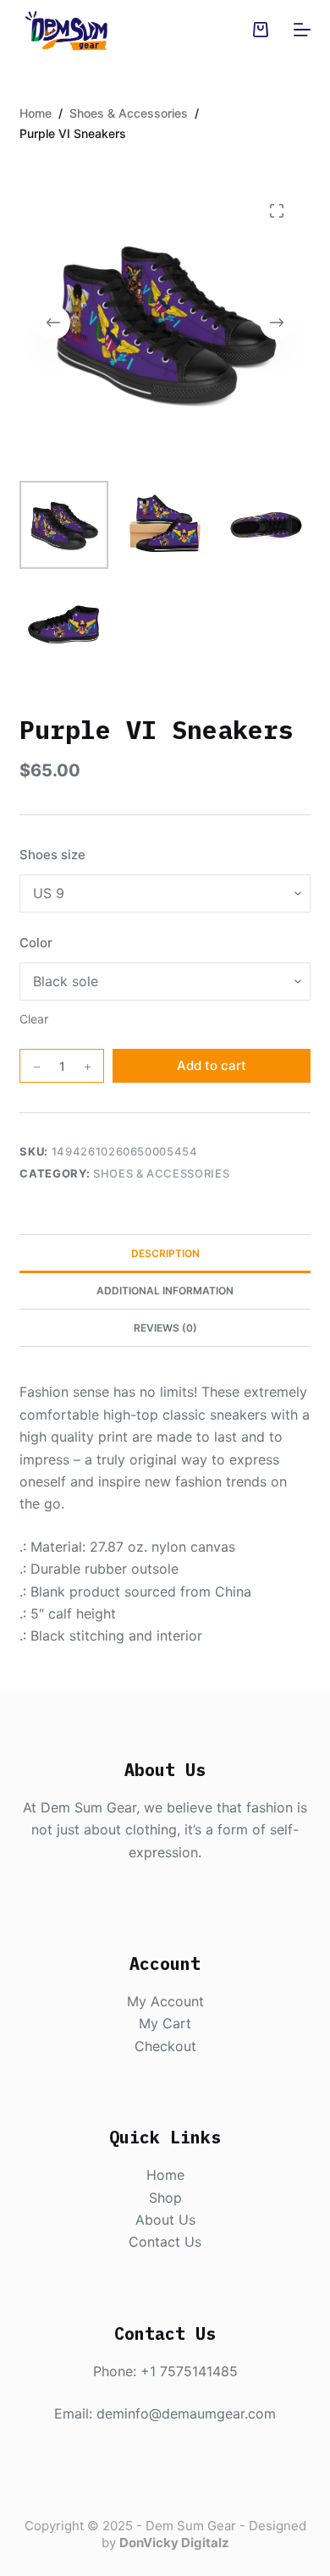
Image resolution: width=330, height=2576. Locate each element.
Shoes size (52, 855)
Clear (34, 1019)
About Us (165, 2220)
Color (36, 943)
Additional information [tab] (165, 1291)
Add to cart (212, 1065)
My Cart (165, 2023)
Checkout (165, 2046)
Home (165, 2175)
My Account (165, 2001)
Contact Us (165, 2242)
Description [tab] (165, 1253)
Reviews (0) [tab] (165, 1328)
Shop (165, 2198)
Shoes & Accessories (161, 1173)
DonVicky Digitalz (174, 2543)
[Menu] (302, 30)
